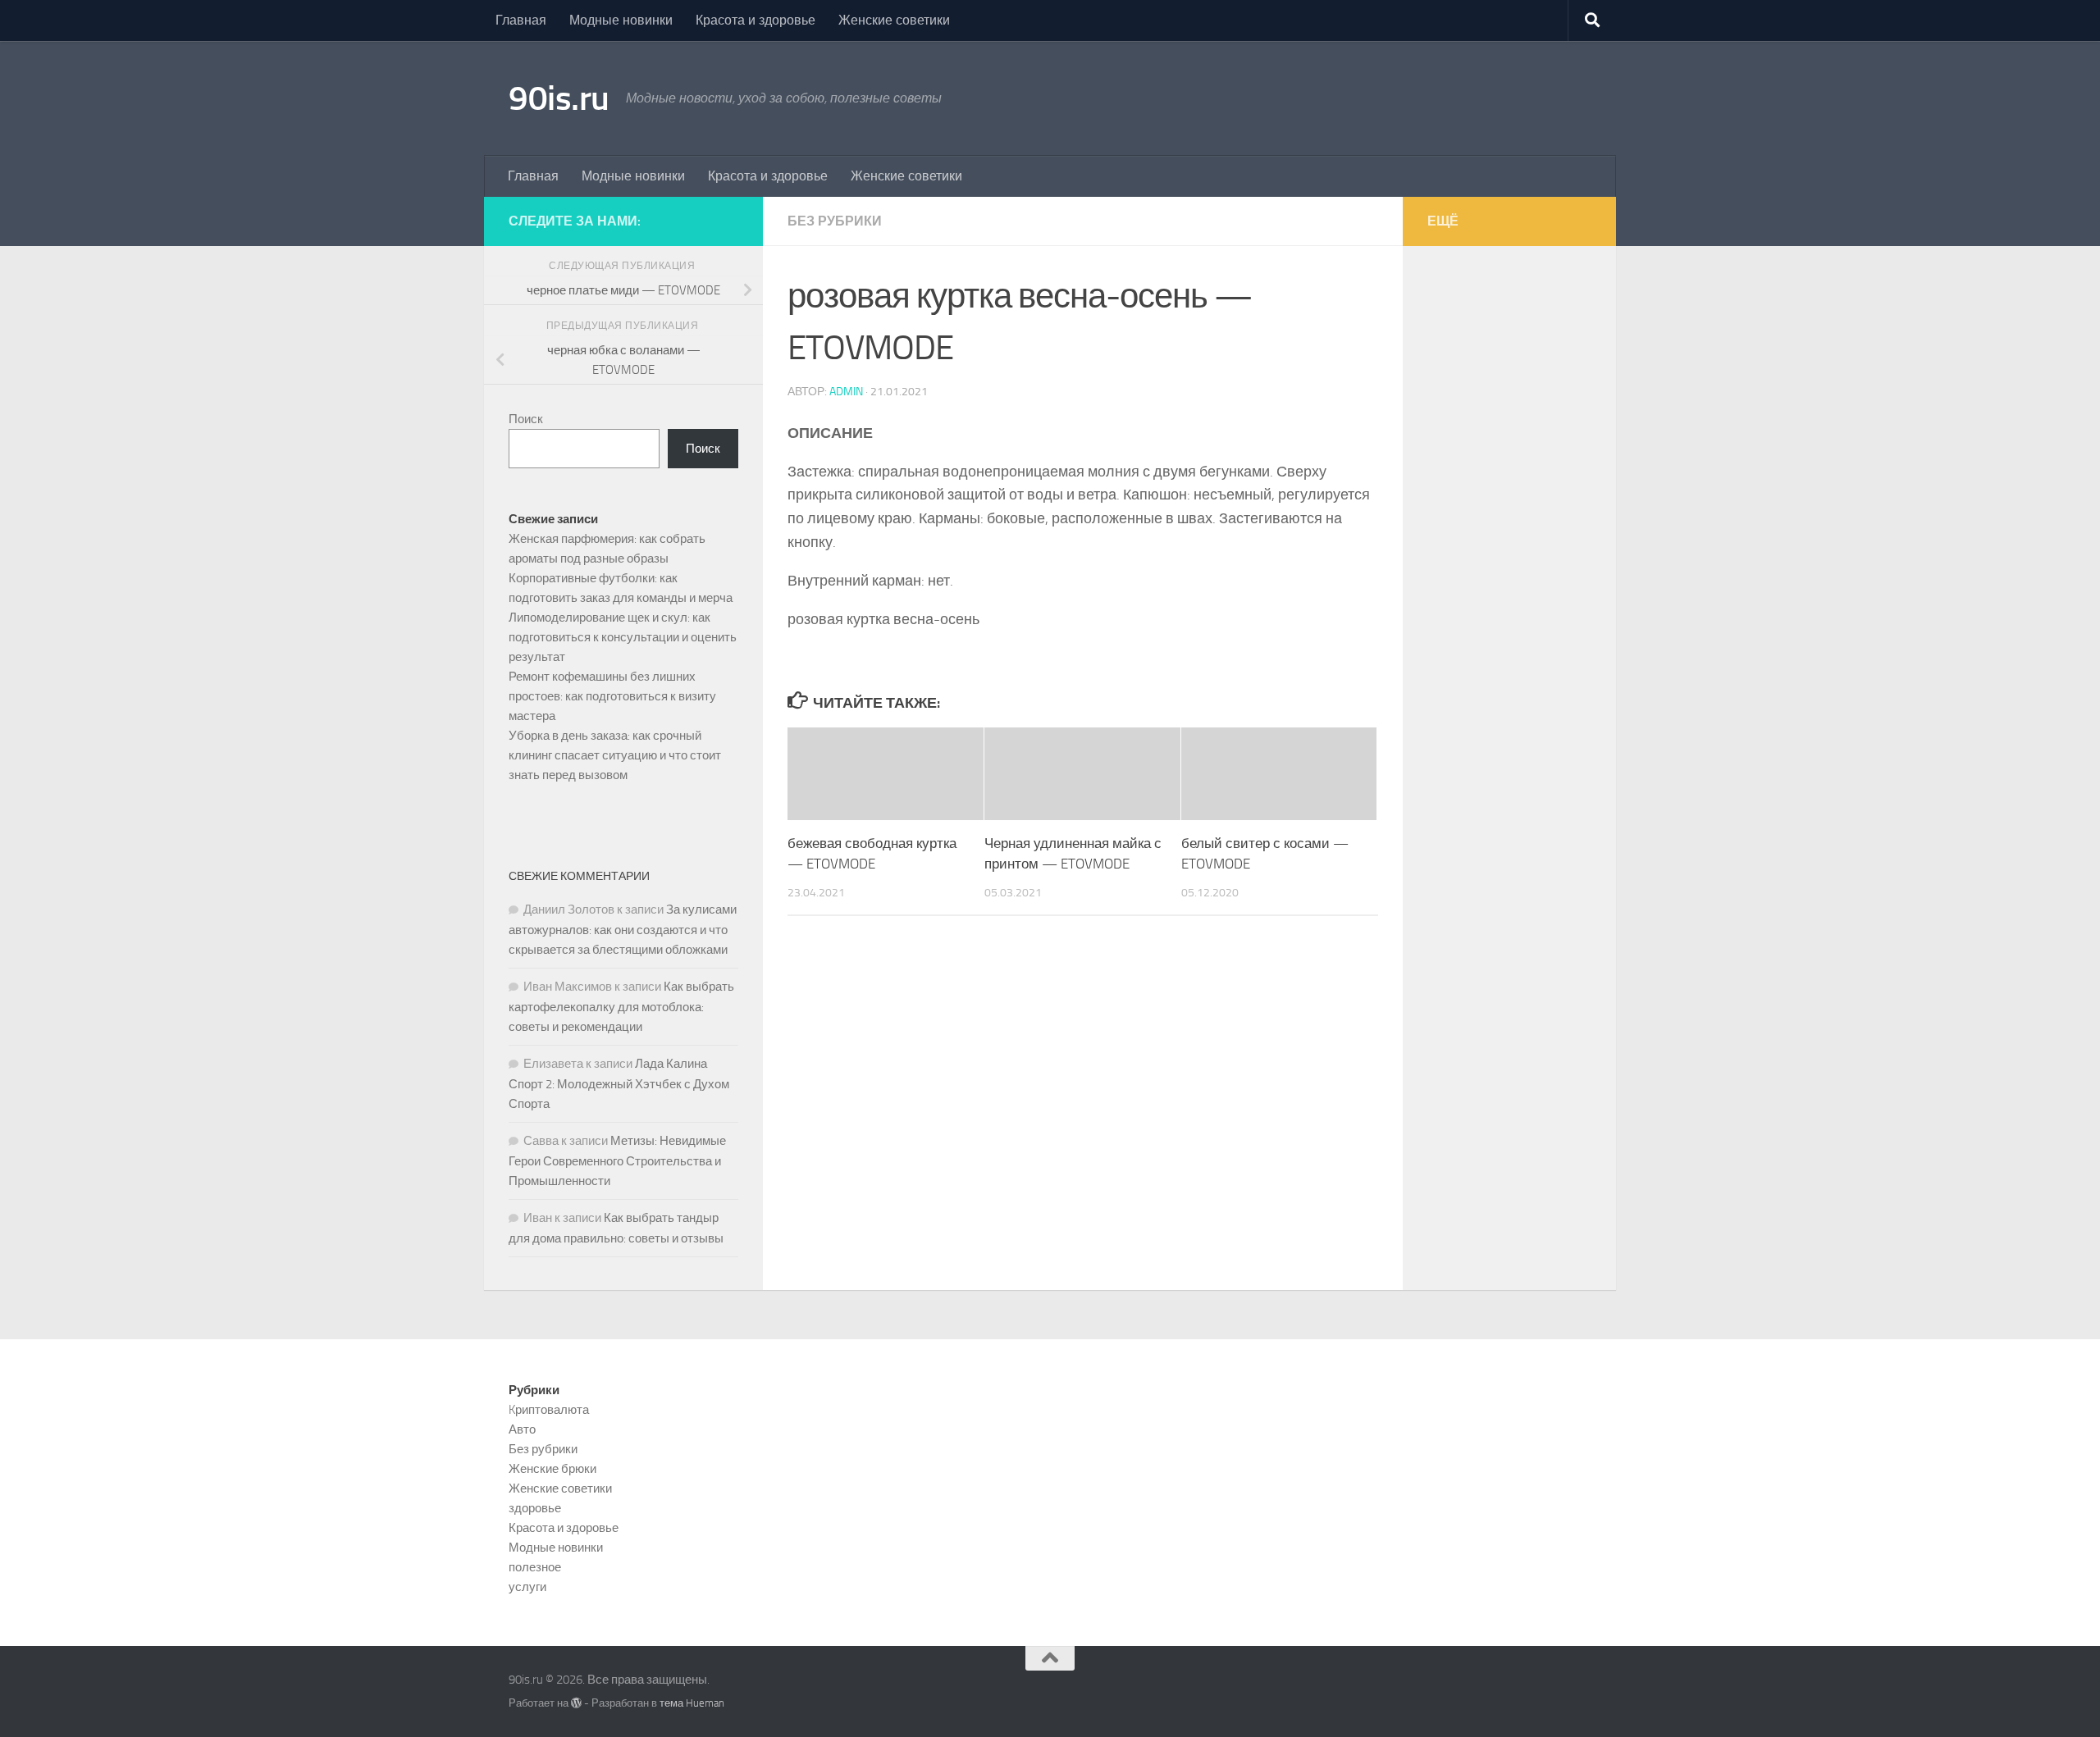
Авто (522, 1429)
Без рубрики (835, 221)
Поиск (526, 419)
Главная (521, 20)
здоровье (535, 1508)
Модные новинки (621, 20)
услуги (527, 1587)
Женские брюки (552, 1469)
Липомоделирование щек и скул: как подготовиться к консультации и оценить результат (623, 637)
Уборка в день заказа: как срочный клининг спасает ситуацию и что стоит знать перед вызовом (615, 755)
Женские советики (894, 20)
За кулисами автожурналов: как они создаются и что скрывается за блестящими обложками (623, 930)
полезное (535, 1567)
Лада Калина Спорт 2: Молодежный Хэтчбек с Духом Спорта (619, 1084)
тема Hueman (692, 1703)
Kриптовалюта (549, 1410)
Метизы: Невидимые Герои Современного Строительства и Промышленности (617, 1161)
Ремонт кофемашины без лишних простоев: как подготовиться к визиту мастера (612, 696)
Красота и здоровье (756, 20)
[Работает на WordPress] (576, 1703)
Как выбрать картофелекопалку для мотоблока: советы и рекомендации (621, 1007)
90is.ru (559, 98)
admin (846, 392)
